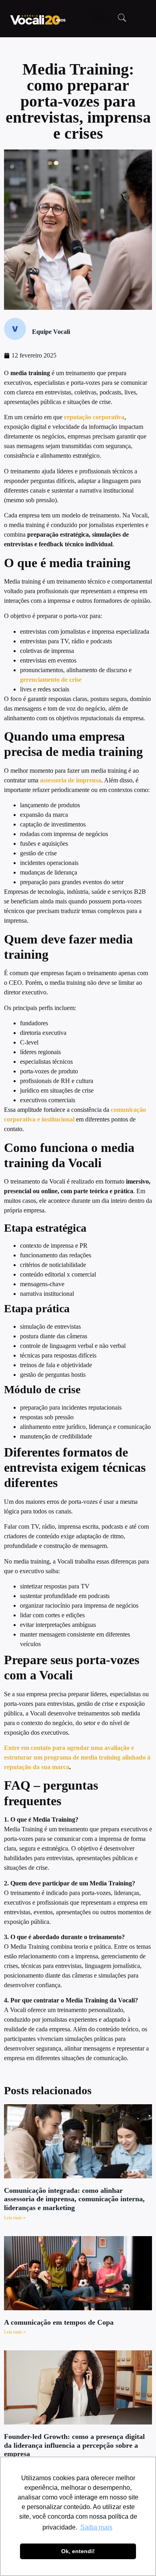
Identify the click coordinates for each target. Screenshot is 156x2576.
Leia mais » (15, 2218)
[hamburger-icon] (98, 19)
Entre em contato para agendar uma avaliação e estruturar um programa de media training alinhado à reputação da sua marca (77, 1757)
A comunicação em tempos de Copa (59, 2322)
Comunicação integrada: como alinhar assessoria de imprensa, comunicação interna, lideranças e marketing (74, 2199)
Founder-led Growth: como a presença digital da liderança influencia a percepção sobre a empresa (74, 2445)
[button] (122, 18)
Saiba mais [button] (96, 2527)
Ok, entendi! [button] (78, 2551)
